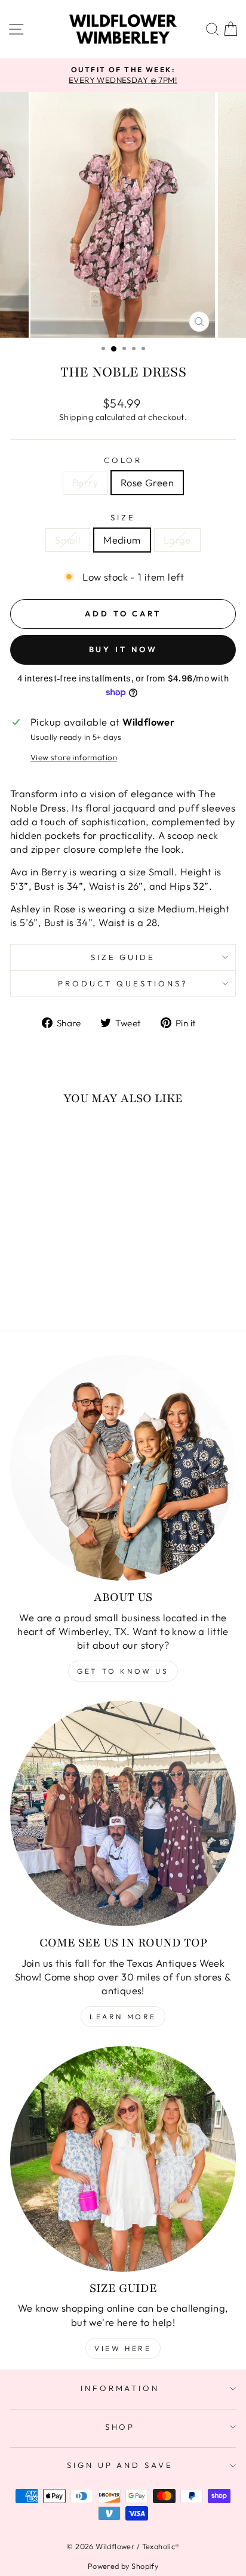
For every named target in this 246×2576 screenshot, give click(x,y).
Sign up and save (120, 2465)
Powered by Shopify (123, 2566)
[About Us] (123, 1468)
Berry (85, 482)
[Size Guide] (123, 2159)
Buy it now (123, 649)
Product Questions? (123, 983)
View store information (74, 757)
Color (123, 460)
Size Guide (123, 957)
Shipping (76, 417)
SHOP (120, 2427)
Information (120, 2388)
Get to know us (123, 1671)
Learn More (123, 2017)
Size (123, 517)
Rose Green (147, 482)
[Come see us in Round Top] (123, 1813)
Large (177, 540)
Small (68, 540)
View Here (123, 2348)
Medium (122, 540)
